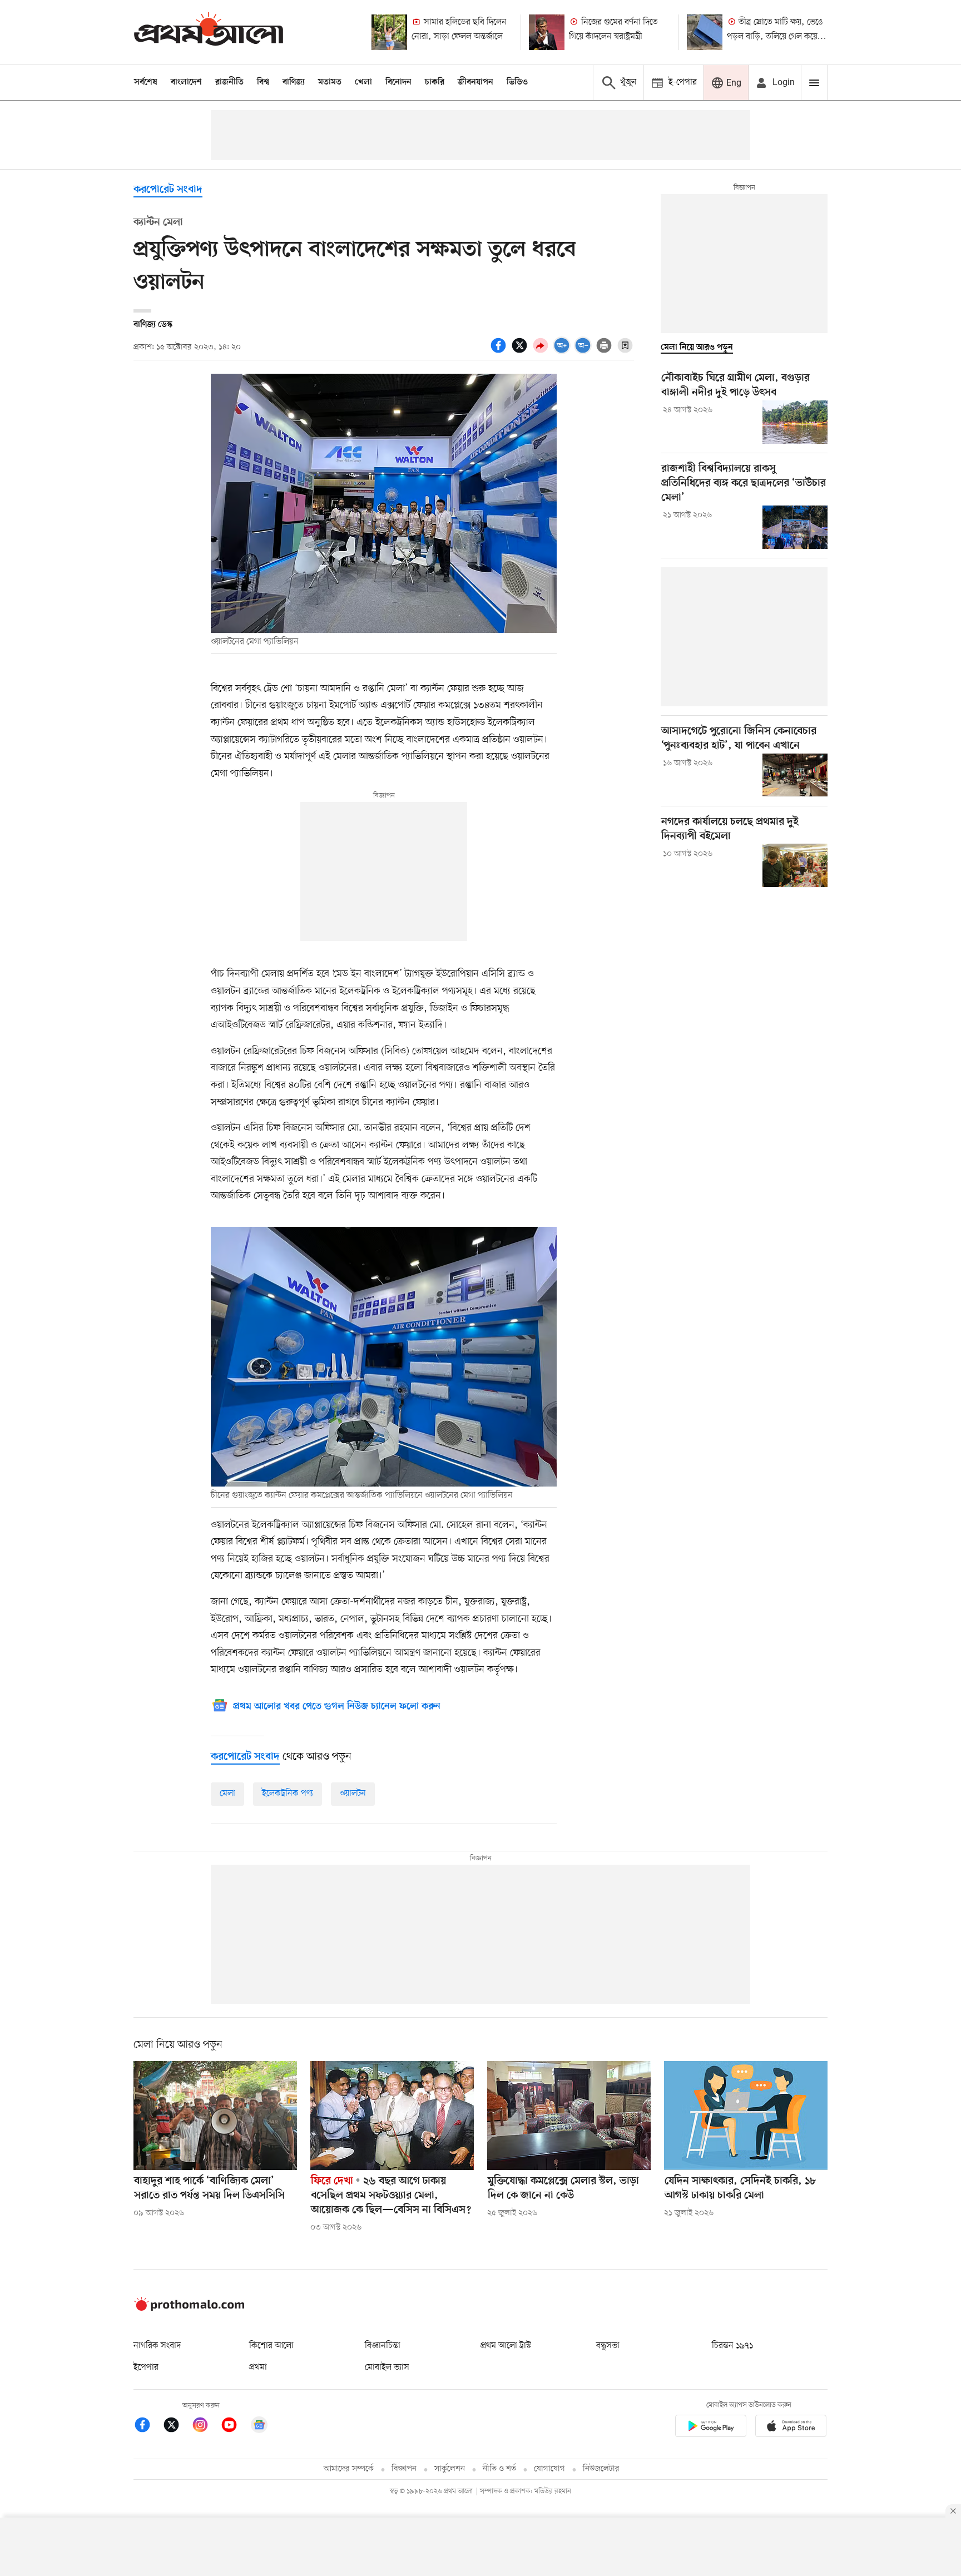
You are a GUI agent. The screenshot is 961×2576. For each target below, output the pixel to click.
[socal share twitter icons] (521, 351)
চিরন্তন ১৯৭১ (732, 2346)
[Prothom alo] (209, 32)
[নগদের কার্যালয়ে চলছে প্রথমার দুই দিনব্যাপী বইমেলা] (795, 865)
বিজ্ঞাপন (404, 2469)
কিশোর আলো (271, 2346)
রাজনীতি (229, 82)
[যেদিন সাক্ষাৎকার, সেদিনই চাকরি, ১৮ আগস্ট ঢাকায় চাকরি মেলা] (746, 2116)
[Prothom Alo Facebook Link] (148, 2427)
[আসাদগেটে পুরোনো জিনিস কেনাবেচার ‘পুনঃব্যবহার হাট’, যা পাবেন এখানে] (795, 775)
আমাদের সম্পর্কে (349, 2469)
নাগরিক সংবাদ (157, 2346)
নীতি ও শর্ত (499, 2469)
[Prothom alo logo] (189, 2309)
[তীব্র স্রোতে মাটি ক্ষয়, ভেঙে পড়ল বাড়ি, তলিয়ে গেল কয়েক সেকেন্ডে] (705, 32)
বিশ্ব (263, 82)
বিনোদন (398, 82)
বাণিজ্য (294, 82)
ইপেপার (146, 2367)
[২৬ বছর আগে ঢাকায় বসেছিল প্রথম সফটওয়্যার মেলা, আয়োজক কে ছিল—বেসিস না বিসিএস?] (392, 2116)
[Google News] (259, 2427)
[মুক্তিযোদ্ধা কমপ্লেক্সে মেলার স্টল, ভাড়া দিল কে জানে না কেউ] (569, 2116)
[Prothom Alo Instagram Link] (206, 2427)
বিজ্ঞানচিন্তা (383, 2346)
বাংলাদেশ (186, 82)
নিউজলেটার (601, 2469)
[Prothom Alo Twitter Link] (177, 2427)
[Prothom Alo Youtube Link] (235, 2427)
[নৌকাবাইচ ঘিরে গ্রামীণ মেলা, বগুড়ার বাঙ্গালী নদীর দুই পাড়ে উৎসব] (795, 422)
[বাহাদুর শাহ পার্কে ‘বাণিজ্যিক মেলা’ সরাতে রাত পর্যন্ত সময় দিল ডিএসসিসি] (215, 2116)
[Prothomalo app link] (711, 2428)
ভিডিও (517, 82)
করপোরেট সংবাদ (168, 190)
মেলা (227, 1794)
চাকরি (435, 82)
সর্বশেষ (146, 82)
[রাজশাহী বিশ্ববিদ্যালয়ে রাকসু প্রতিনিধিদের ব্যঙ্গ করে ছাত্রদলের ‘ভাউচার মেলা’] (795, 527)
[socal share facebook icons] (500, 351)
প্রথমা (258, 2367)
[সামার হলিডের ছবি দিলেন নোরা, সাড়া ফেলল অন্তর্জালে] (389, 32)
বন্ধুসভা (608, 2346)
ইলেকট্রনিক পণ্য (288, 1794)
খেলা (363, 82)
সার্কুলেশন (450, 2469)
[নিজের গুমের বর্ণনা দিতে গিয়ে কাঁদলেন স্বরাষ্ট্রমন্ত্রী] (547, 32)
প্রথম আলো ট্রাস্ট (506, 2346)
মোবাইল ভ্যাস (387, 2367)
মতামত (330, 82)
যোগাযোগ (549, 2469)
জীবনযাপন (475, 82)
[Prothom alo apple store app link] (791, 2428)
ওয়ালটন (353, 1794)
